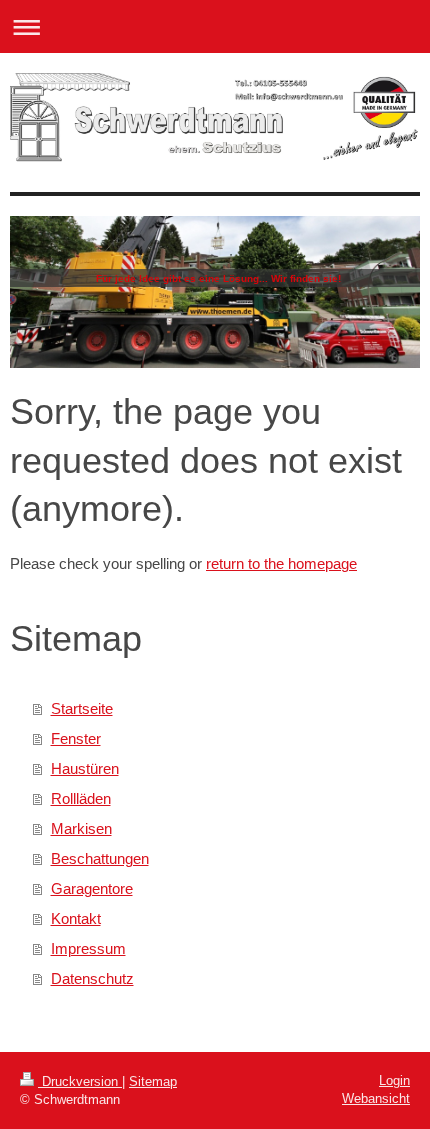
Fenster (76, 738)
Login (394, 1080)
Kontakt (76, 918)
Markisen (81, 828)
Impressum (88, 948)
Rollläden (81, 798)
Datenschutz (92, 978)
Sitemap (153, 1081)
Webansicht (376, 1098)
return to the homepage (281, 563)
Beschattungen (100, 858)
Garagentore (92, 888)
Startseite (82, 708)
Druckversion (80, 1081)
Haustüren (85, 768)
